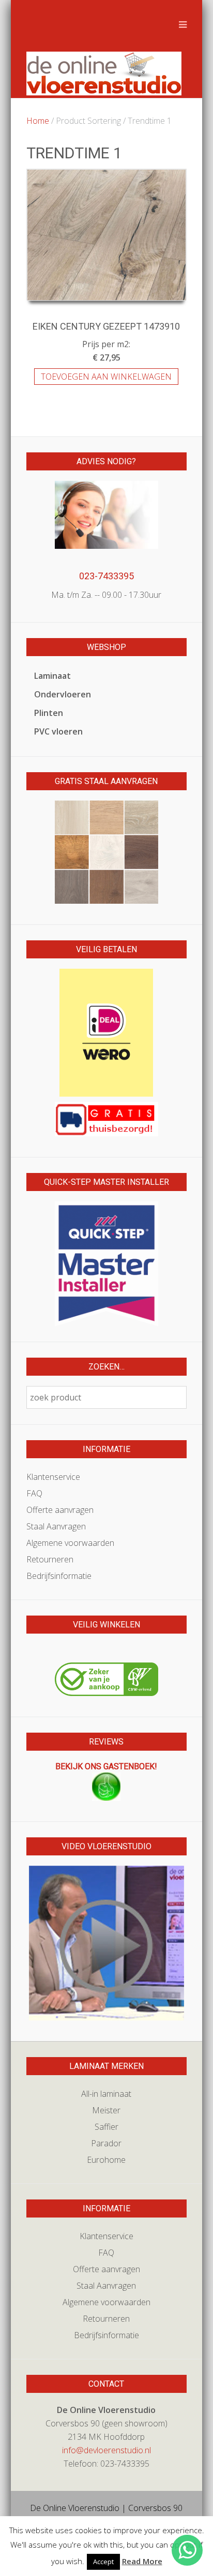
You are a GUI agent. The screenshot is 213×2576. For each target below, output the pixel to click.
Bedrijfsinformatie (59, 1576)
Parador (106, 2143)
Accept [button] (103, 2562)
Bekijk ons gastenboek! (106, 1766)
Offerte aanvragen (60, 1510)
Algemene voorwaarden (70, 1543)
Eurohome (106, 2160)
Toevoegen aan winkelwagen (106, 377)
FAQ (34, 1493)
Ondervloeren (63, 694)
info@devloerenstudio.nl (106, 2450)
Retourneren (50, 1559)
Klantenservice (53, 1477)
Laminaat (52, 676)
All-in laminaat (106, 2094)
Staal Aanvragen (56, 1526)
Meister (106, 2110)
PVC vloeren (58, 731)
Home (38, 121)
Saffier (106, 2127)
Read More (142, 2561)
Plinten (49, 713)
